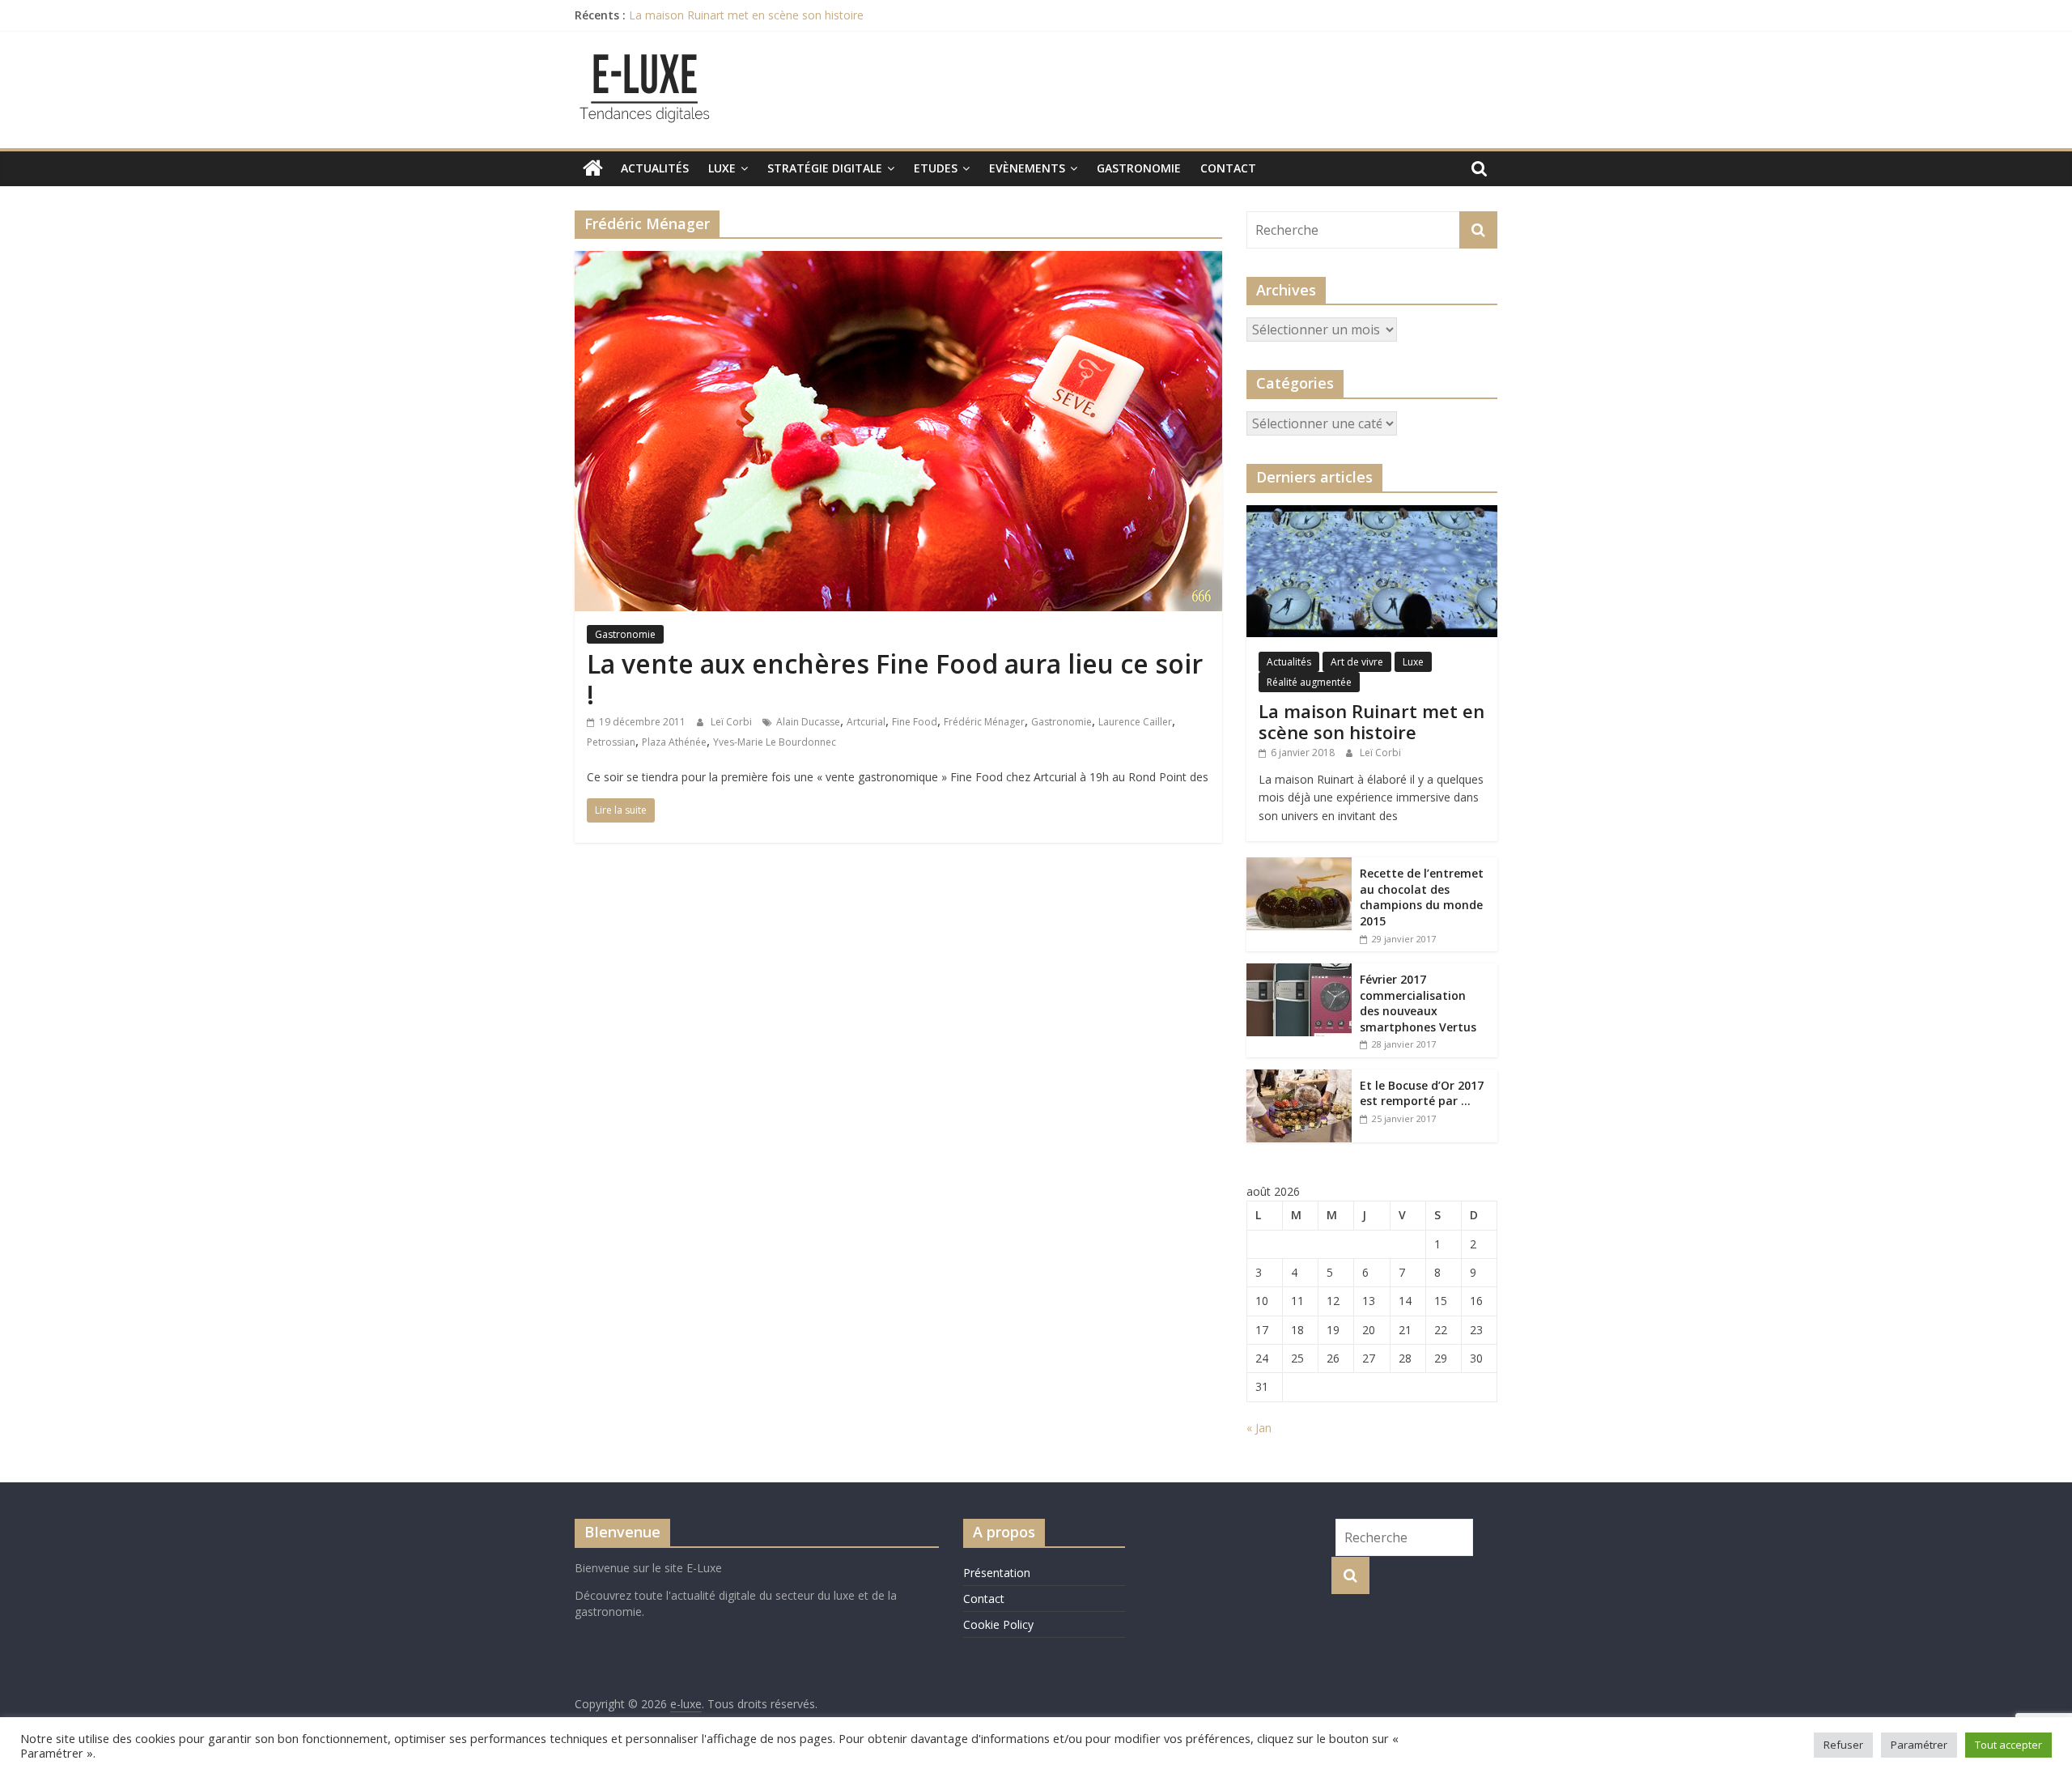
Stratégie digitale (825, 168)
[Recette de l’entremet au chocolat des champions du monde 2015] (1299, 866)
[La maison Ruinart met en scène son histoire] (1372, 514)
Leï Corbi (732, 722)
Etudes (936, 168)
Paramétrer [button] (1919, 1745)
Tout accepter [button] (2008, 1745)
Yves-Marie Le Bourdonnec (775, 742)
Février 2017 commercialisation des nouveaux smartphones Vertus (1418, 1003)
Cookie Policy (998, 1624)
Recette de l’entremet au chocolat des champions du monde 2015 (1422, 897)
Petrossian (611, 742)
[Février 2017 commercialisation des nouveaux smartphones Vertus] (1299, 972)
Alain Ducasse (808, 722)
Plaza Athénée (674, 742)
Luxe (722, 168)
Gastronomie (1139, 168)
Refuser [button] (1843, 1745)
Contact (1228, 168)
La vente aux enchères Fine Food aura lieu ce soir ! (895, 679)
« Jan (1259, 1428)
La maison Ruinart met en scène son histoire (746, 15)
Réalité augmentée (1309, 682)
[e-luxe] (593, 168)
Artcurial (866, 722)
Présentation (997, 1573)
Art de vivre (1357, 662)
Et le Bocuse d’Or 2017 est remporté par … (1422, 1093)
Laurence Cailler (1135, 722)
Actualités (655, 168)
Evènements (1027, 168)
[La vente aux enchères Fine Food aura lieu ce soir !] (898, 261)
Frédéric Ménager (984, 722)
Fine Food (915, 722)
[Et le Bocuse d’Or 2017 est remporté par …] (1299, 1078)
